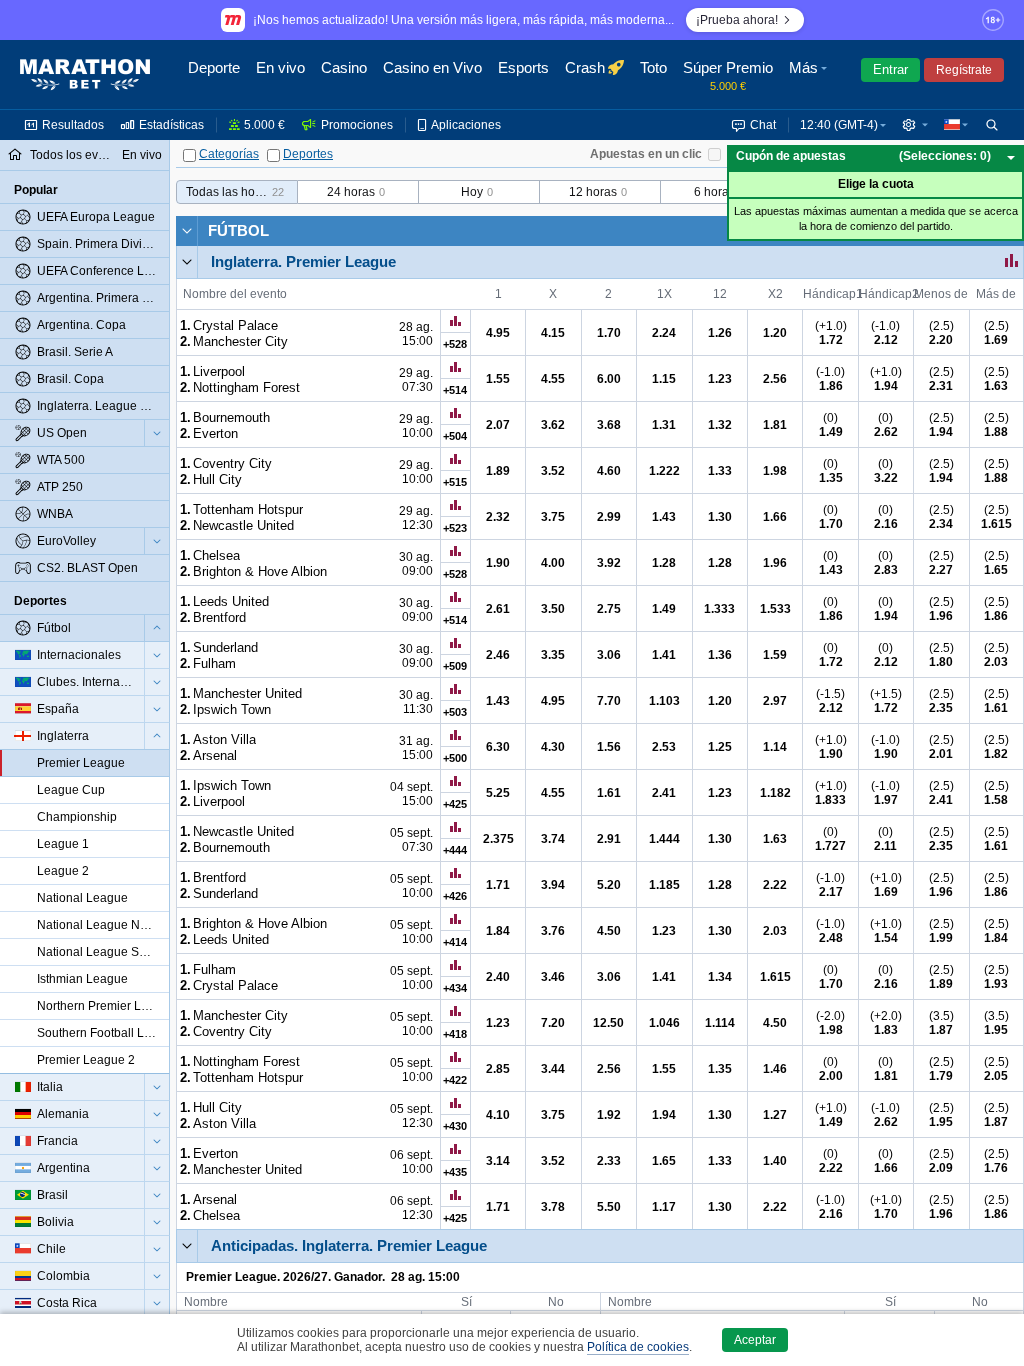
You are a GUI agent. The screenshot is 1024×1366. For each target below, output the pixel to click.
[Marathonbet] (85, 75)
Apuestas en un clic (646, 154)
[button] (810, 75)
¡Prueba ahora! (737, 20)
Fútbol (238, 230)
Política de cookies (638, 1347)
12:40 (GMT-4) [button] (839, 125)
